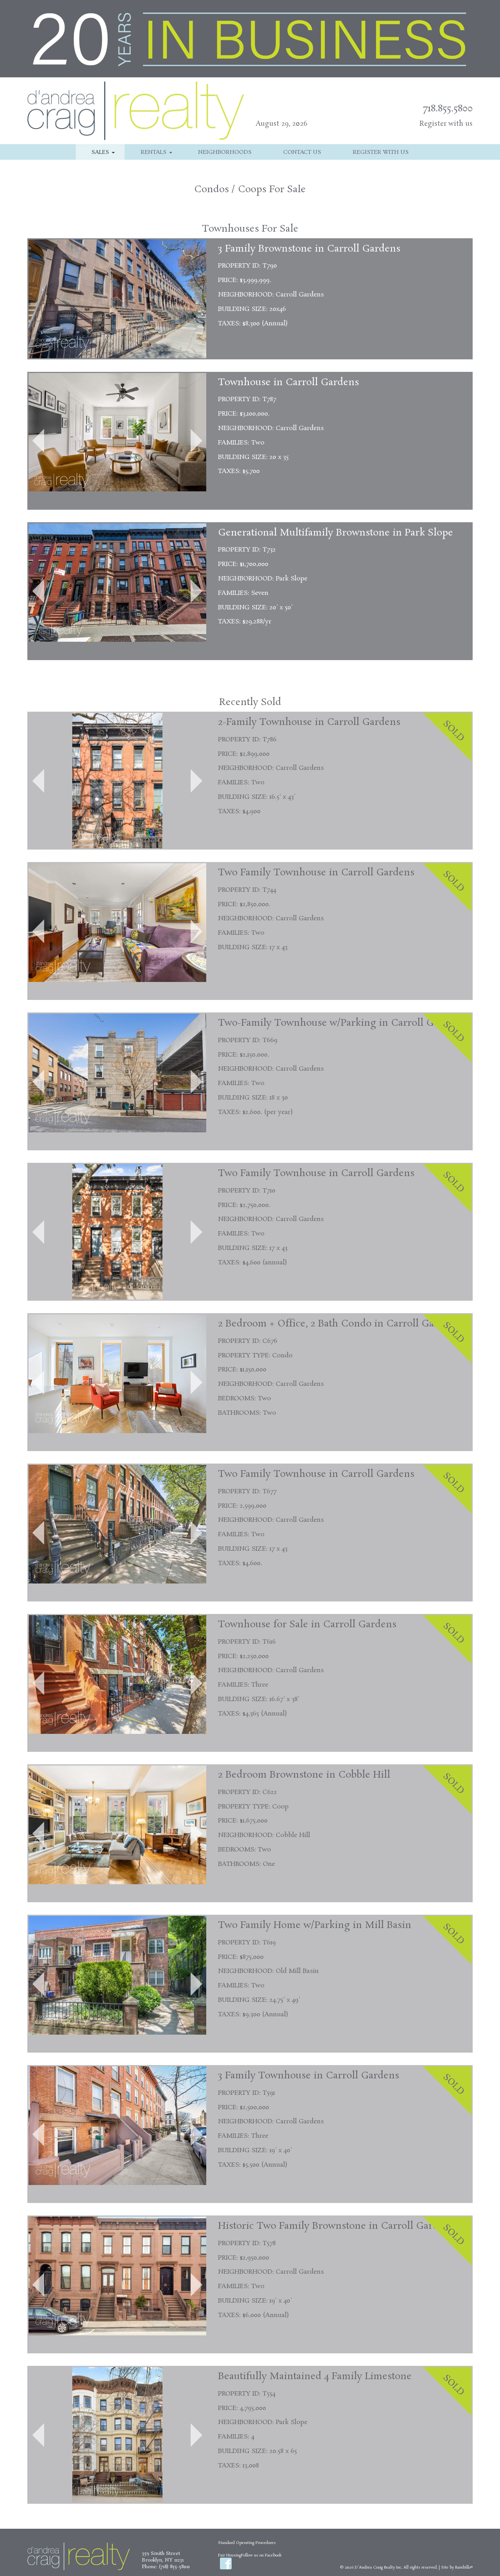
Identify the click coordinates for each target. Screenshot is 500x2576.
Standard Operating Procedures (247, 2543)
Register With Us (381, 152)
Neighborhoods (225, 152)
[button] (38, 441)
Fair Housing (229, 2555)
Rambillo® (464, 2567)
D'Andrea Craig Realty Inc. (379, 2567)
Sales (100, 152)
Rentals (154, 152)
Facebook (226, 2564)
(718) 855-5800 (174, 2567)
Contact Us (302, 152)
